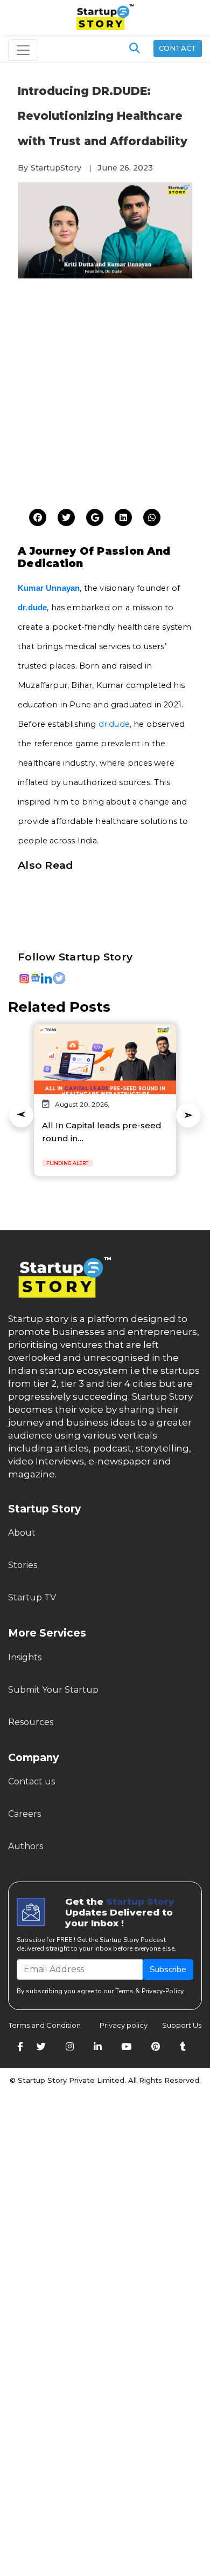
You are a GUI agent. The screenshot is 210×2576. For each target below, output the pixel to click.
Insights (25, 1657)
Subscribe (168, 1970)
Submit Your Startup (53, 1690)
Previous (21, 1115)
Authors (26, 1846)
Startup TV (32, 1597)
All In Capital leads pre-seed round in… (102, 1132)
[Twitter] (38, 518)
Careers (24, 1814)
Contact (178, 48)
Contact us (31, 1781)
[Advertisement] (105, 397)
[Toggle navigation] (23, 50)
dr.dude (114, 724)
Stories (23, 1565)
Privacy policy (124, 2025)
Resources (31, 1722)
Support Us (175, 2025)
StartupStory (56, 168)
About (22, 1533)
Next (188, 1115)
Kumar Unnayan (49, 588)
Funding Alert (67, 1163)
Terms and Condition (45, 2025)
